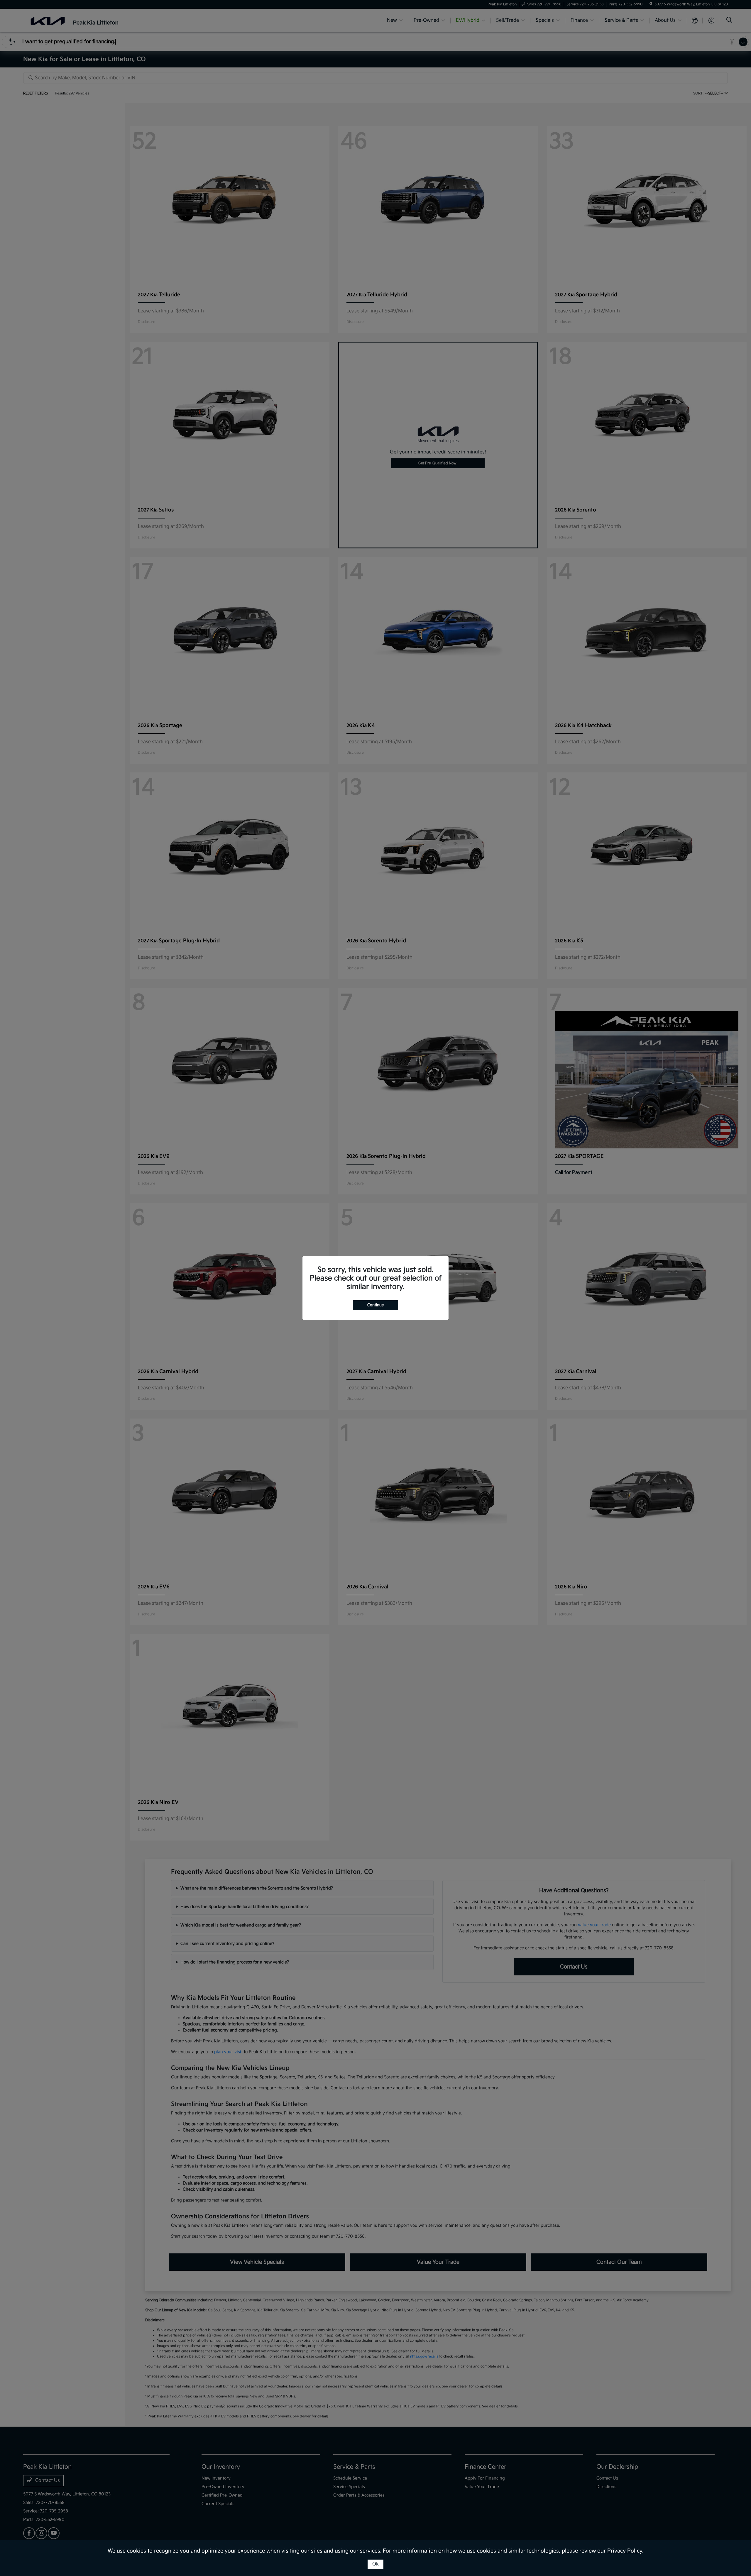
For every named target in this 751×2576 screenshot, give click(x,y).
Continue (375, 1305)
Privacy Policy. (625, 2551)
